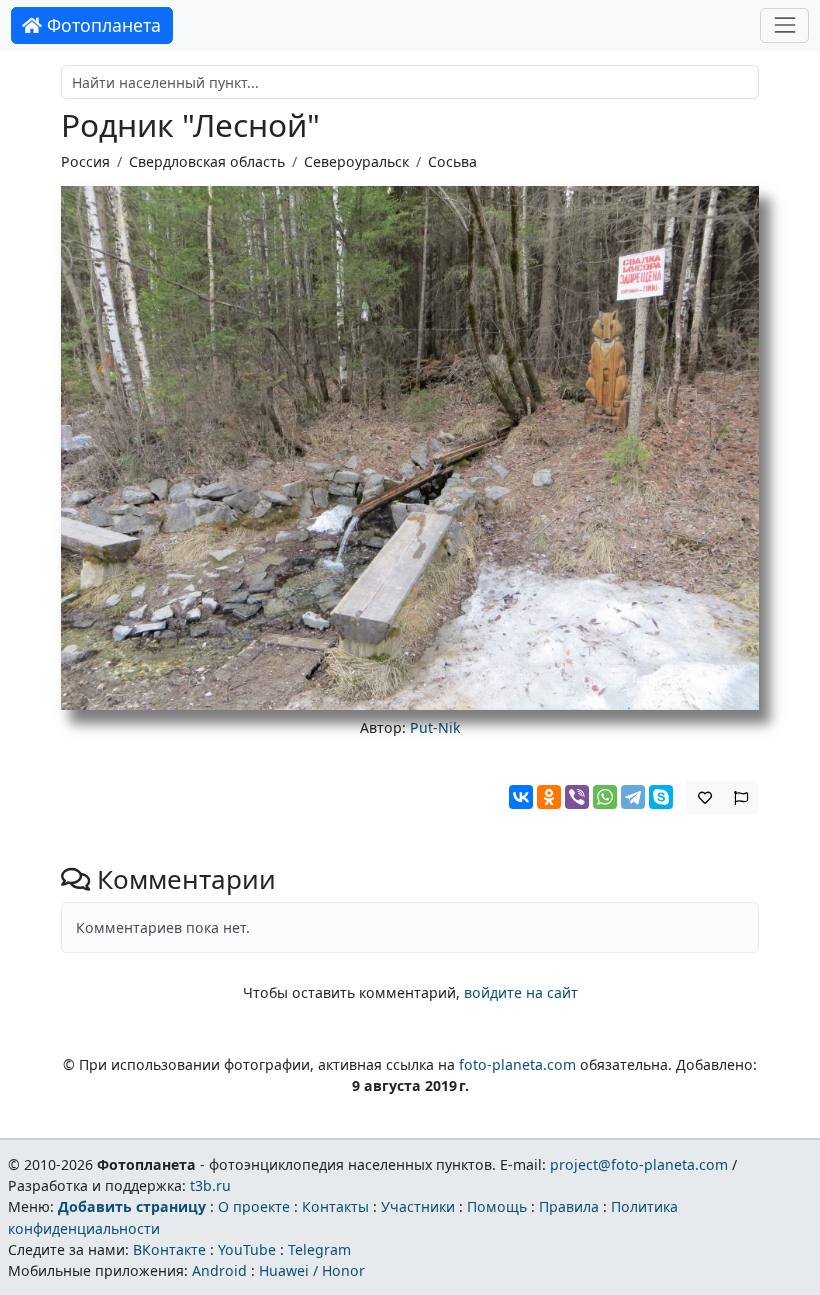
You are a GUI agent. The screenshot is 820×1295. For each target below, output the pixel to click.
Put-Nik (435, 727)
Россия (85, 161)
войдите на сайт (521, 992)
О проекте (254, 1206)
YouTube (247, 1249)
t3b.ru (210, 1185)
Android (219, 1270)
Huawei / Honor (312, 1270)
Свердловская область (207, 161)
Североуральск (356, 161)
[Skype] (661, 797)
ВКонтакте (169, 1249)
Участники (418, 1206)
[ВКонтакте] (521, 797)
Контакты (335, 1206)
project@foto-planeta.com (639, 1164)
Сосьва (452, 161)
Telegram (319, 1249)
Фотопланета (101, 25)
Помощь (497, 1206)
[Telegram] (633, 797)
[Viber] (577, 797)
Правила (569, 1206)
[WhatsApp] (605, 797)
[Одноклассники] (549, 797)
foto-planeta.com (517, 1064)
